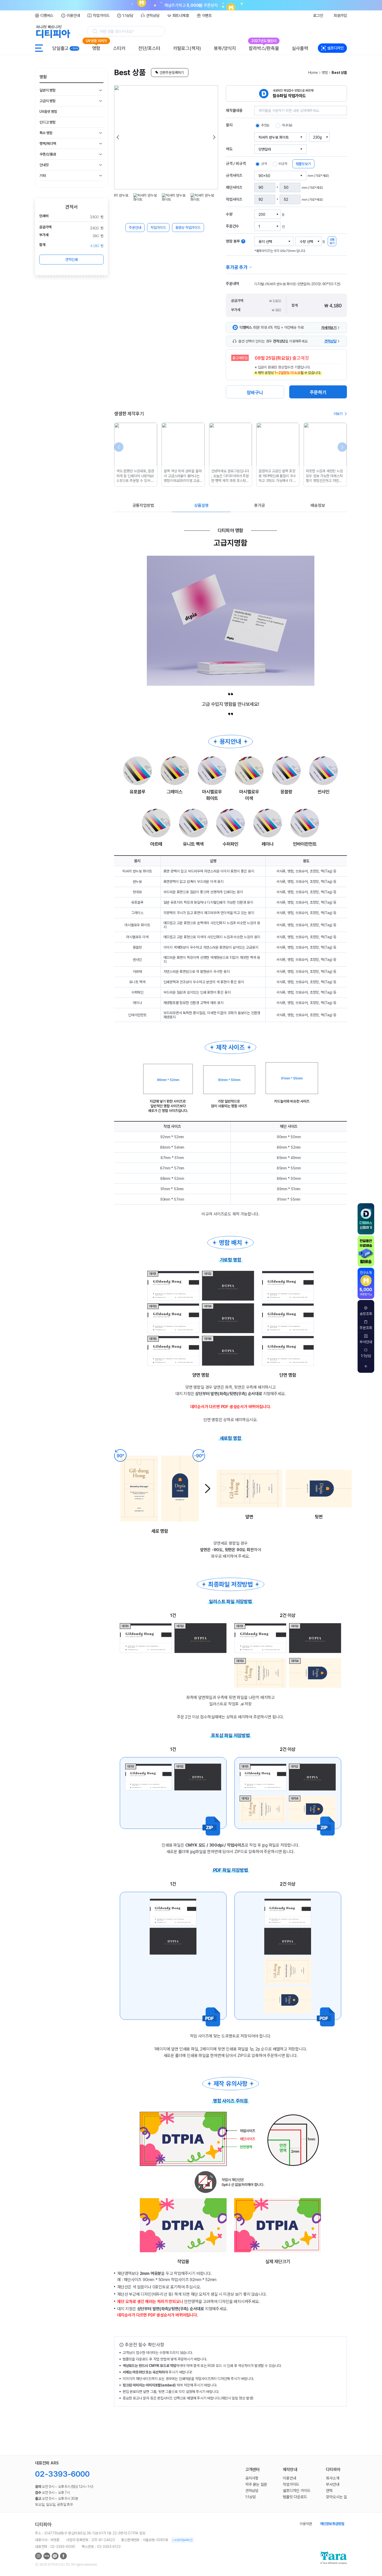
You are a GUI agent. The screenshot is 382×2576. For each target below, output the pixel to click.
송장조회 (366, 1314)
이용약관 (306, 2524)
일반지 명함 (48, 90)
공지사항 (252, 2478)
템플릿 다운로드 (295, 2497)
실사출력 (300, 48)
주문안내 (135, 228)
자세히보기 (329, 328)
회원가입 (340, 16)
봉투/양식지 (225, 48)
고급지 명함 (48, 101)
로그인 (318, 16)
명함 (96, 47)
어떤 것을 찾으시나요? (117, 31)
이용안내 (73, 16)
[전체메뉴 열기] (39, 48)
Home (313, 73)
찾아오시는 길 (336, 2497)
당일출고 (65, 48)
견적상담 (153, 16)
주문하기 (318, 392)
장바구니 (255, 393)
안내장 (44, 165)
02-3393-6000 (62, 2474)
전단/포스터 (149, 48)
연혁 (329, 2491)
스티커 (119, 48)
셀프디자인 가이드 (297, 2491)
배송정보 (318, 505)
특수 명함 (46, 133)
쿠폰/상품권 (48, 154)
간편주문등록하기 (172, 73)
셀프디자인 (335, 48)
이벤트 (207, 16)
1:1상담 (128, 16)
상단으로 (366, 1367)
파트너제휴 (181, 16)
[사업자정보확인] (182, 2540)
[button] (118, 137)
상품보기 (332, 241)
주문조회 (366, 1328)
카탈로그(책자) (187, 48)
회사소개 (332, 2478)
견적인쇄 (71, 260)
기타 (43, 176)
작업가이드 (101, 16)
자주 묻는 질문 (256, 2484)
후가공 (259, 505)
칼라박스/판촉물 (264, 47)
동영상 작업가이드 (188, 228)
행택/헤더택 (48, 144)
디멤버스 (47, 16)
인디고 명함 (48, 122)
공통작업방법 (143, 505)
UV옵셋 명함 (48, 112)
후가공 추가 (237, 267)
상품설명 (201, 505)
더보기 (338, 414)
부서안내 (366, 1342)
